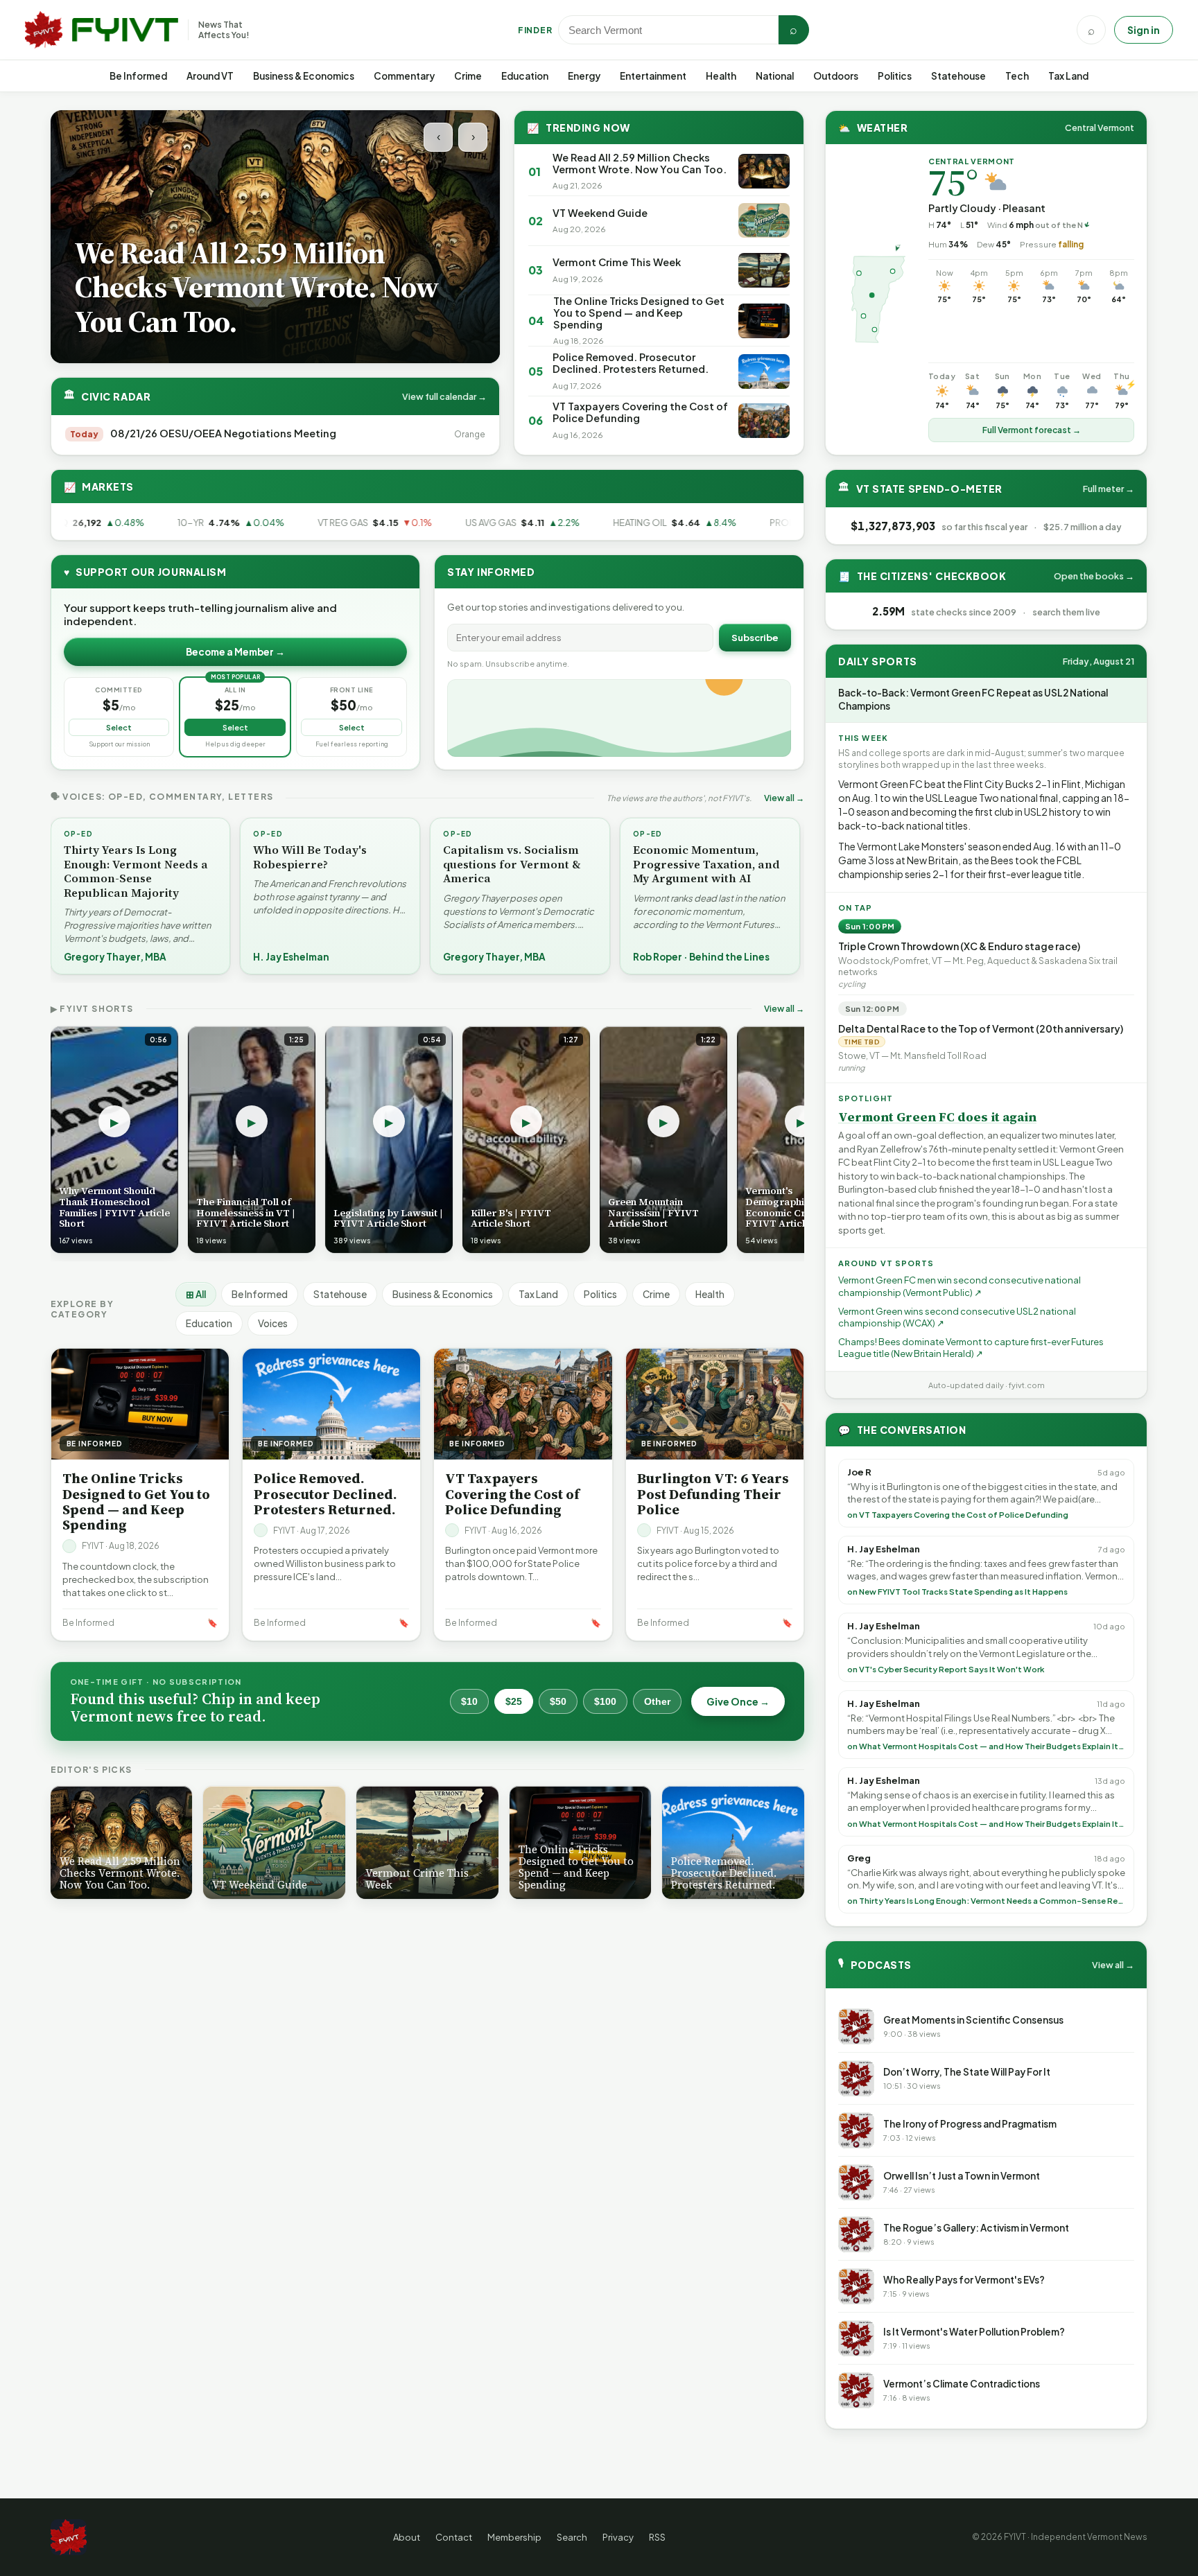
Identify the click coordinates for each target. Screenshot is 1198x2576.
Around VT (210, 76)
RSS (657, 2537)
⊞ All (196, 1294)
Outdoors (836, 76)
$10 (469, 1701)
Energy (584, 76)
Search (572, 2537)
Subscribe (755, 638)
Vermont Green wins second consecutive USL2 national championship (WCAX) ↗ (957, 1317)
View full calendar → (444, 396)
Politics (895, 76)
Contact (454, 2537)
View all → (784, 798)
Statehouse (958, 76)
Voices (273, 1323)
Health (721, 76)
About (407, 2537)
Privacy (618, 2537)
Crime (468, 76)
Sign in (1144, 30)
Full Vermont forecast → (1032, 430)
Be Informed (138, 76)
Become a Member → (235, 652)
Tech (1017, 76)
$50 (558, 1701)
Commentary (404, 76)
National (775, 76)
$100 (605, 1701)
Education (525, 76)
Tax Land (1068, 76)
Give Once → (738, 1701)
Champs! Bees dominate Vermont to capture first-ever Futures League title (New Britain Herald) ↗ (971, 1348)
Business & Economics (304, 76)
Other (657, 1701)
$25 (514, 1701)
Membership (514, 2537)
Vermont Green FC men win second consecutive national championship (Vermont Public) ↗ (960, 1286)
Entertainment (653, 76)
